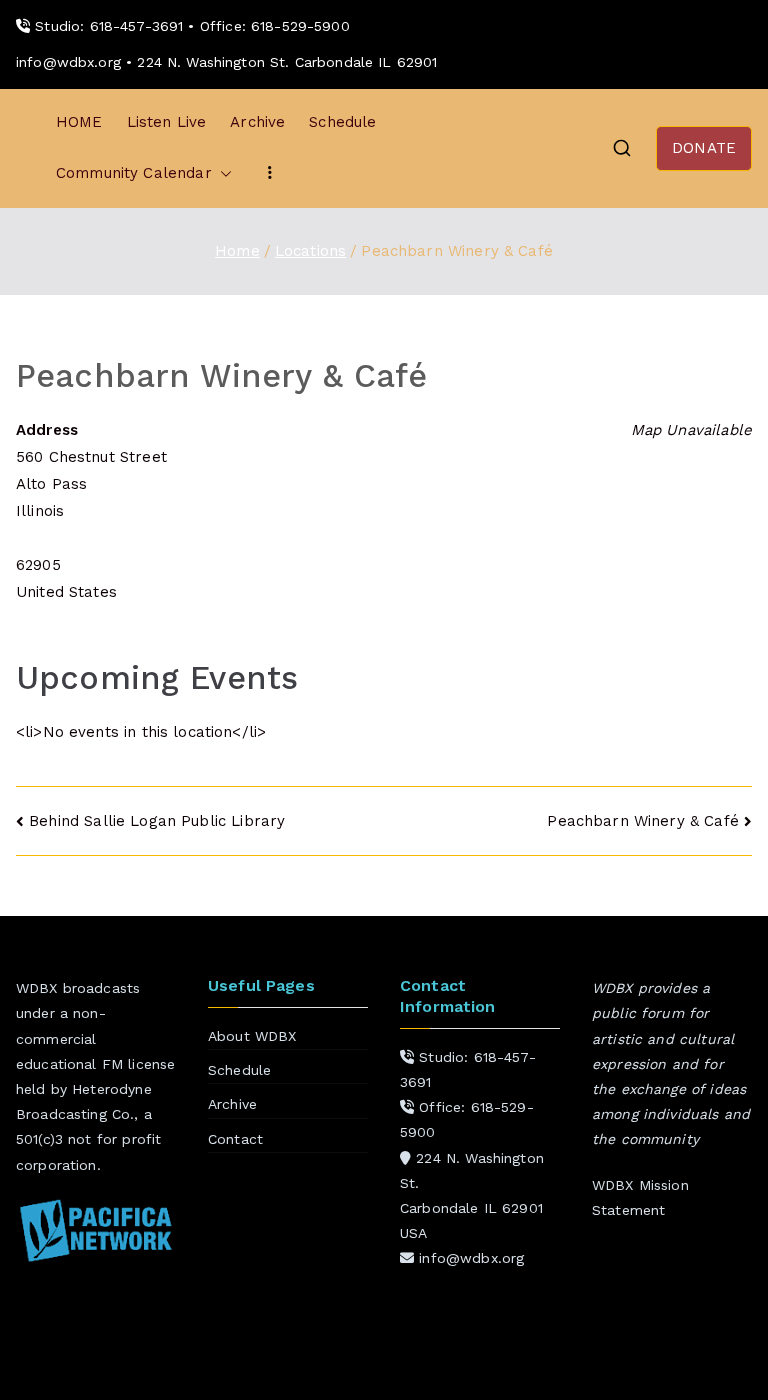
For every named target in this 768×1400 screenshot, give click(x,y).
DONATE (704, 148)
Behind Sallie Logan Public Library (157, 821)
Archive (257, 122)
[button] (222, 173)
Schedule (342, 122)
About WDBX (252, 1036)
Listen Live (167, 122)
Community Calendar (134, 173)
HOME (79, 122)
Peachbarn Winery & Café (642, 821)
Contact (235, 1139)
